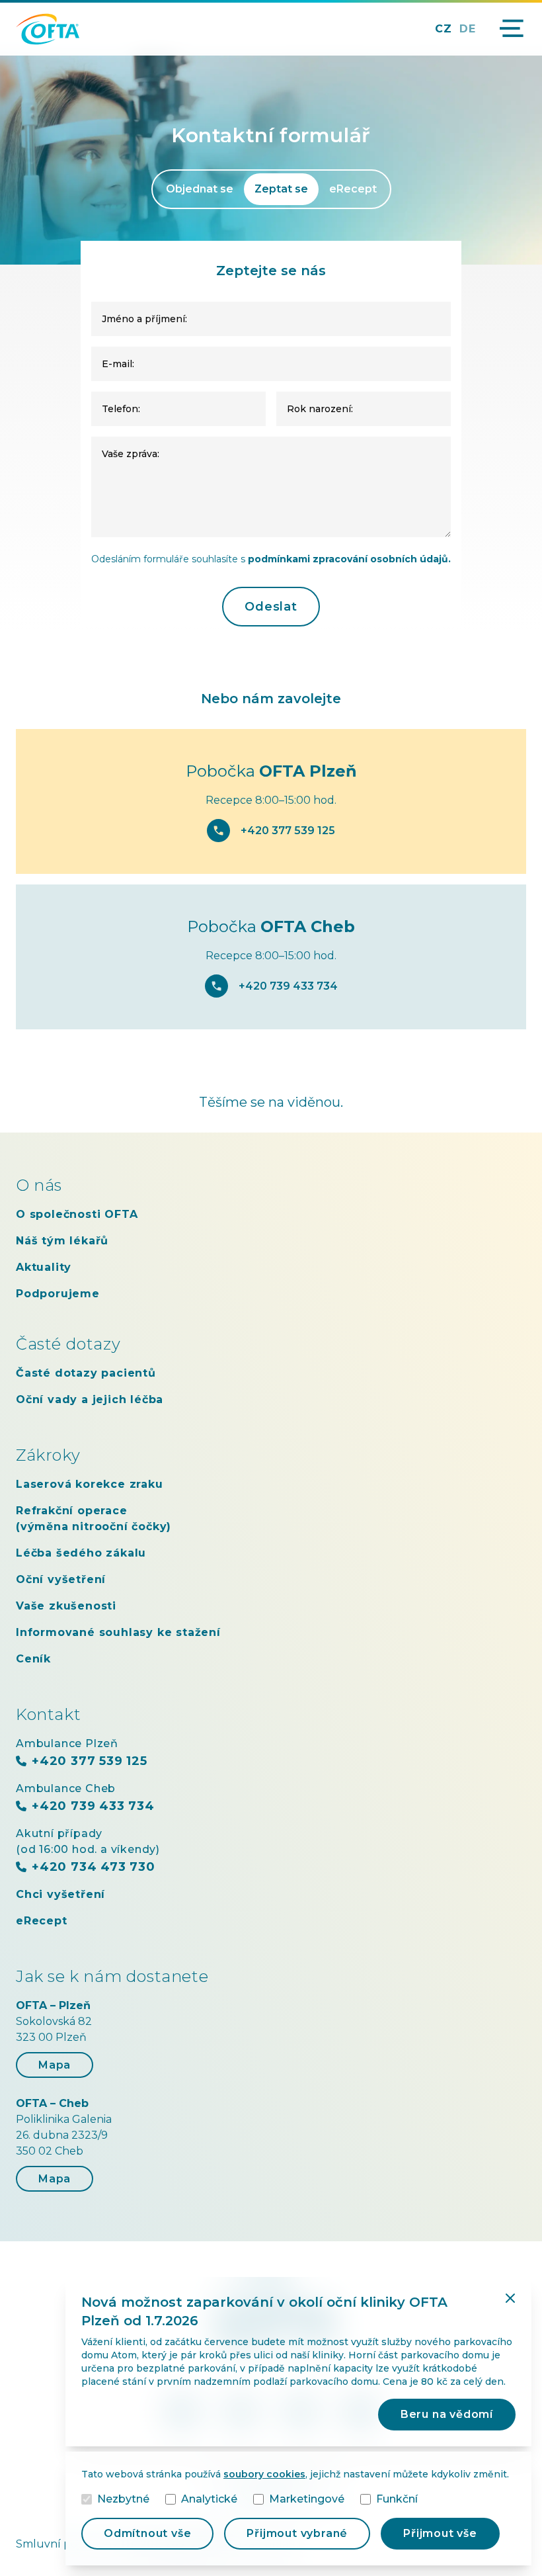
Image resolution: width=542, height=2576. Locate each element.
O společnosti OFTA (77, 1214)
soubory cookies (264, 2474)
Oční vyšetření (61, 1579)
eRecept (42, 1921)
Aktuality (44, 1267)
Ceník (33, 1659)
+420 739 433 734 (288, 986)
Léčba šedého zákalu (81, 1553)
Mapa (55, 2065)
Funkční (397, 2499)
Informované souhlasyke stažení (118, 1632)
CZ (444, 29)
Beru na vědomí (447, 2414)
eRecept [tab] (353, 189)
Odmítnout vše (147, 2533)
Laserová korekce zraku (90, 1484)
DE (468, 29)
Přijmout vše (440, 2533)
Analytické (209, 2499)
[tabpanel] (271, 434)
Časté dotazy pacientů (86, 1373)
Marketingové (307, 2499)
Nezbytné (123, 2499)
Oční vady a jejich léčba (90, 1399)
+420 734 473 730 (94, 1867)
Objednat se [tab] (200, 189)
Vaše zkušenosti (66, 1606)
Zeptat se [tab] (281, 189)
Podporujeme (58, 1294)
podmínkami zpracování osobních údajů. (349, 559)
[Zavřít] (510, 2298)
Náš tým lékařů (62, 1241)
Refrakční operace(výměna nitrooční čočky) (94, 1519)
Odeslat (271, 607)
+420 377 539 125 (288, 831)
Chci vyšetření (60, 1894)
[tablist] (271, 189)
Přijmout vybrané (297, 2533)
